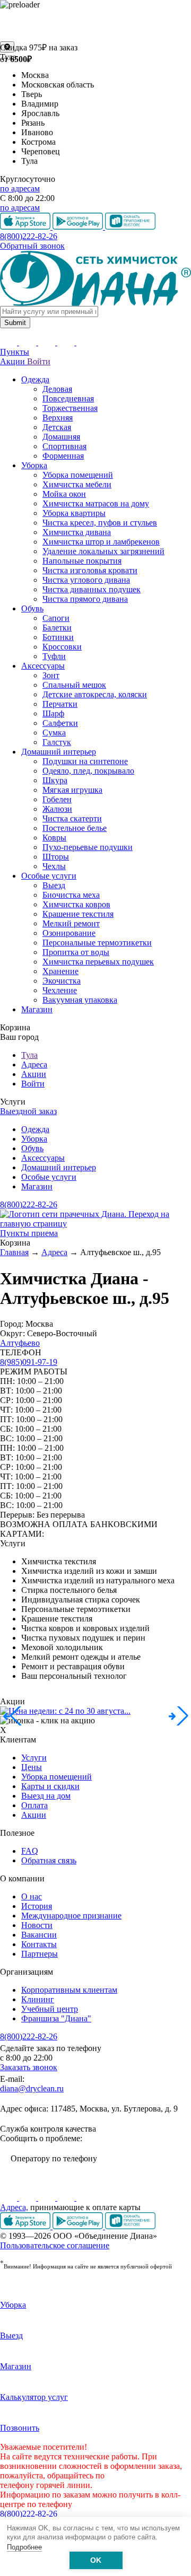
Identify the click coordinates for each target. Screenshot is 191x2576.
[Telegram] (67, 2198)
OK (96, 2560)
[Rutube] (48, 2198)
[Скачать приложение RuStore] (130, 2226)
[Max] (85, 2198)
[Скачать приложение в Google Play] (79, 2226)
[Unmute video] (95, 25)
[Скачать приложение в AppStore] (26, 2226)
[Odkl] (29, 2198)
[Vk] (10, 2198)
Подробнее (24, 2547)
